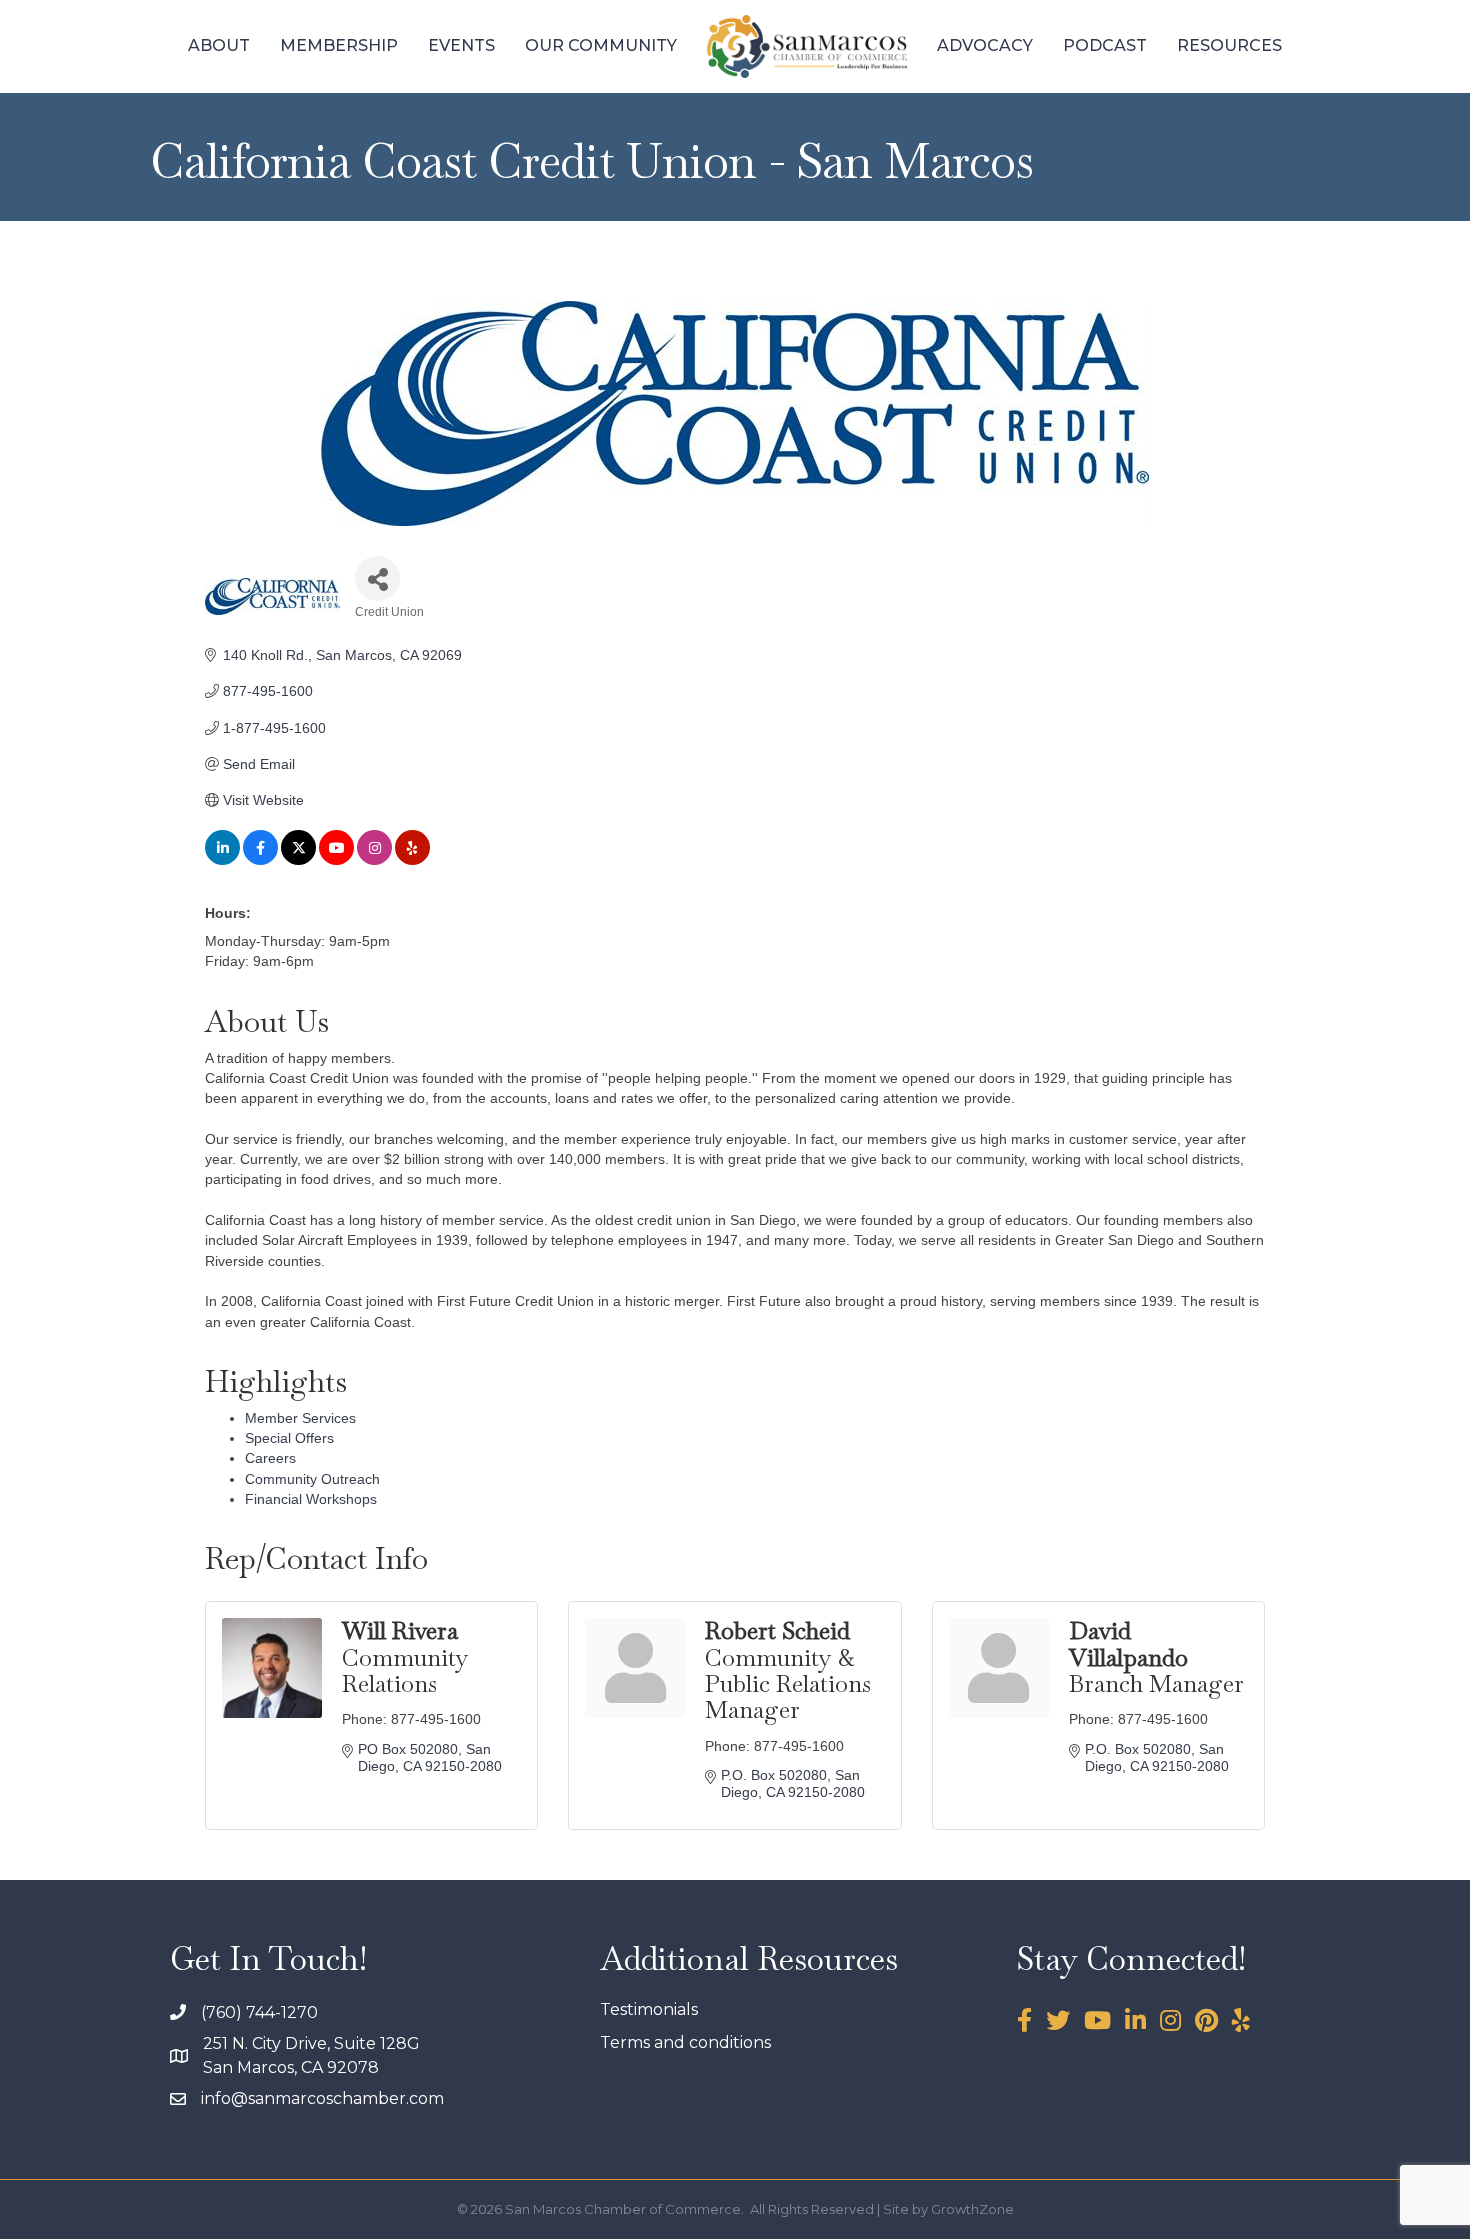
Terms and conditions (685, 2042)
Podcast (1105, 45)
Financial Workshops (311, 1499)
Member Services (300, 1418)
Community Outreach (312, 1479)
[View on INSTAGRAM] (374, 860)
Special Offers (289, 1438)
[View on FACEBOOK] (260, 860)
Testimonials (649, 2009)
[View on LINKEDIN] (222, 860)
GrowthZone (972, 2209)
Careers (270, 1458)
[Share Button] (377, 578)
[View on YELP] (412, 860)
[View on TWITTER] (298, 860)
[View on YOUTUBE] (336, 860)
